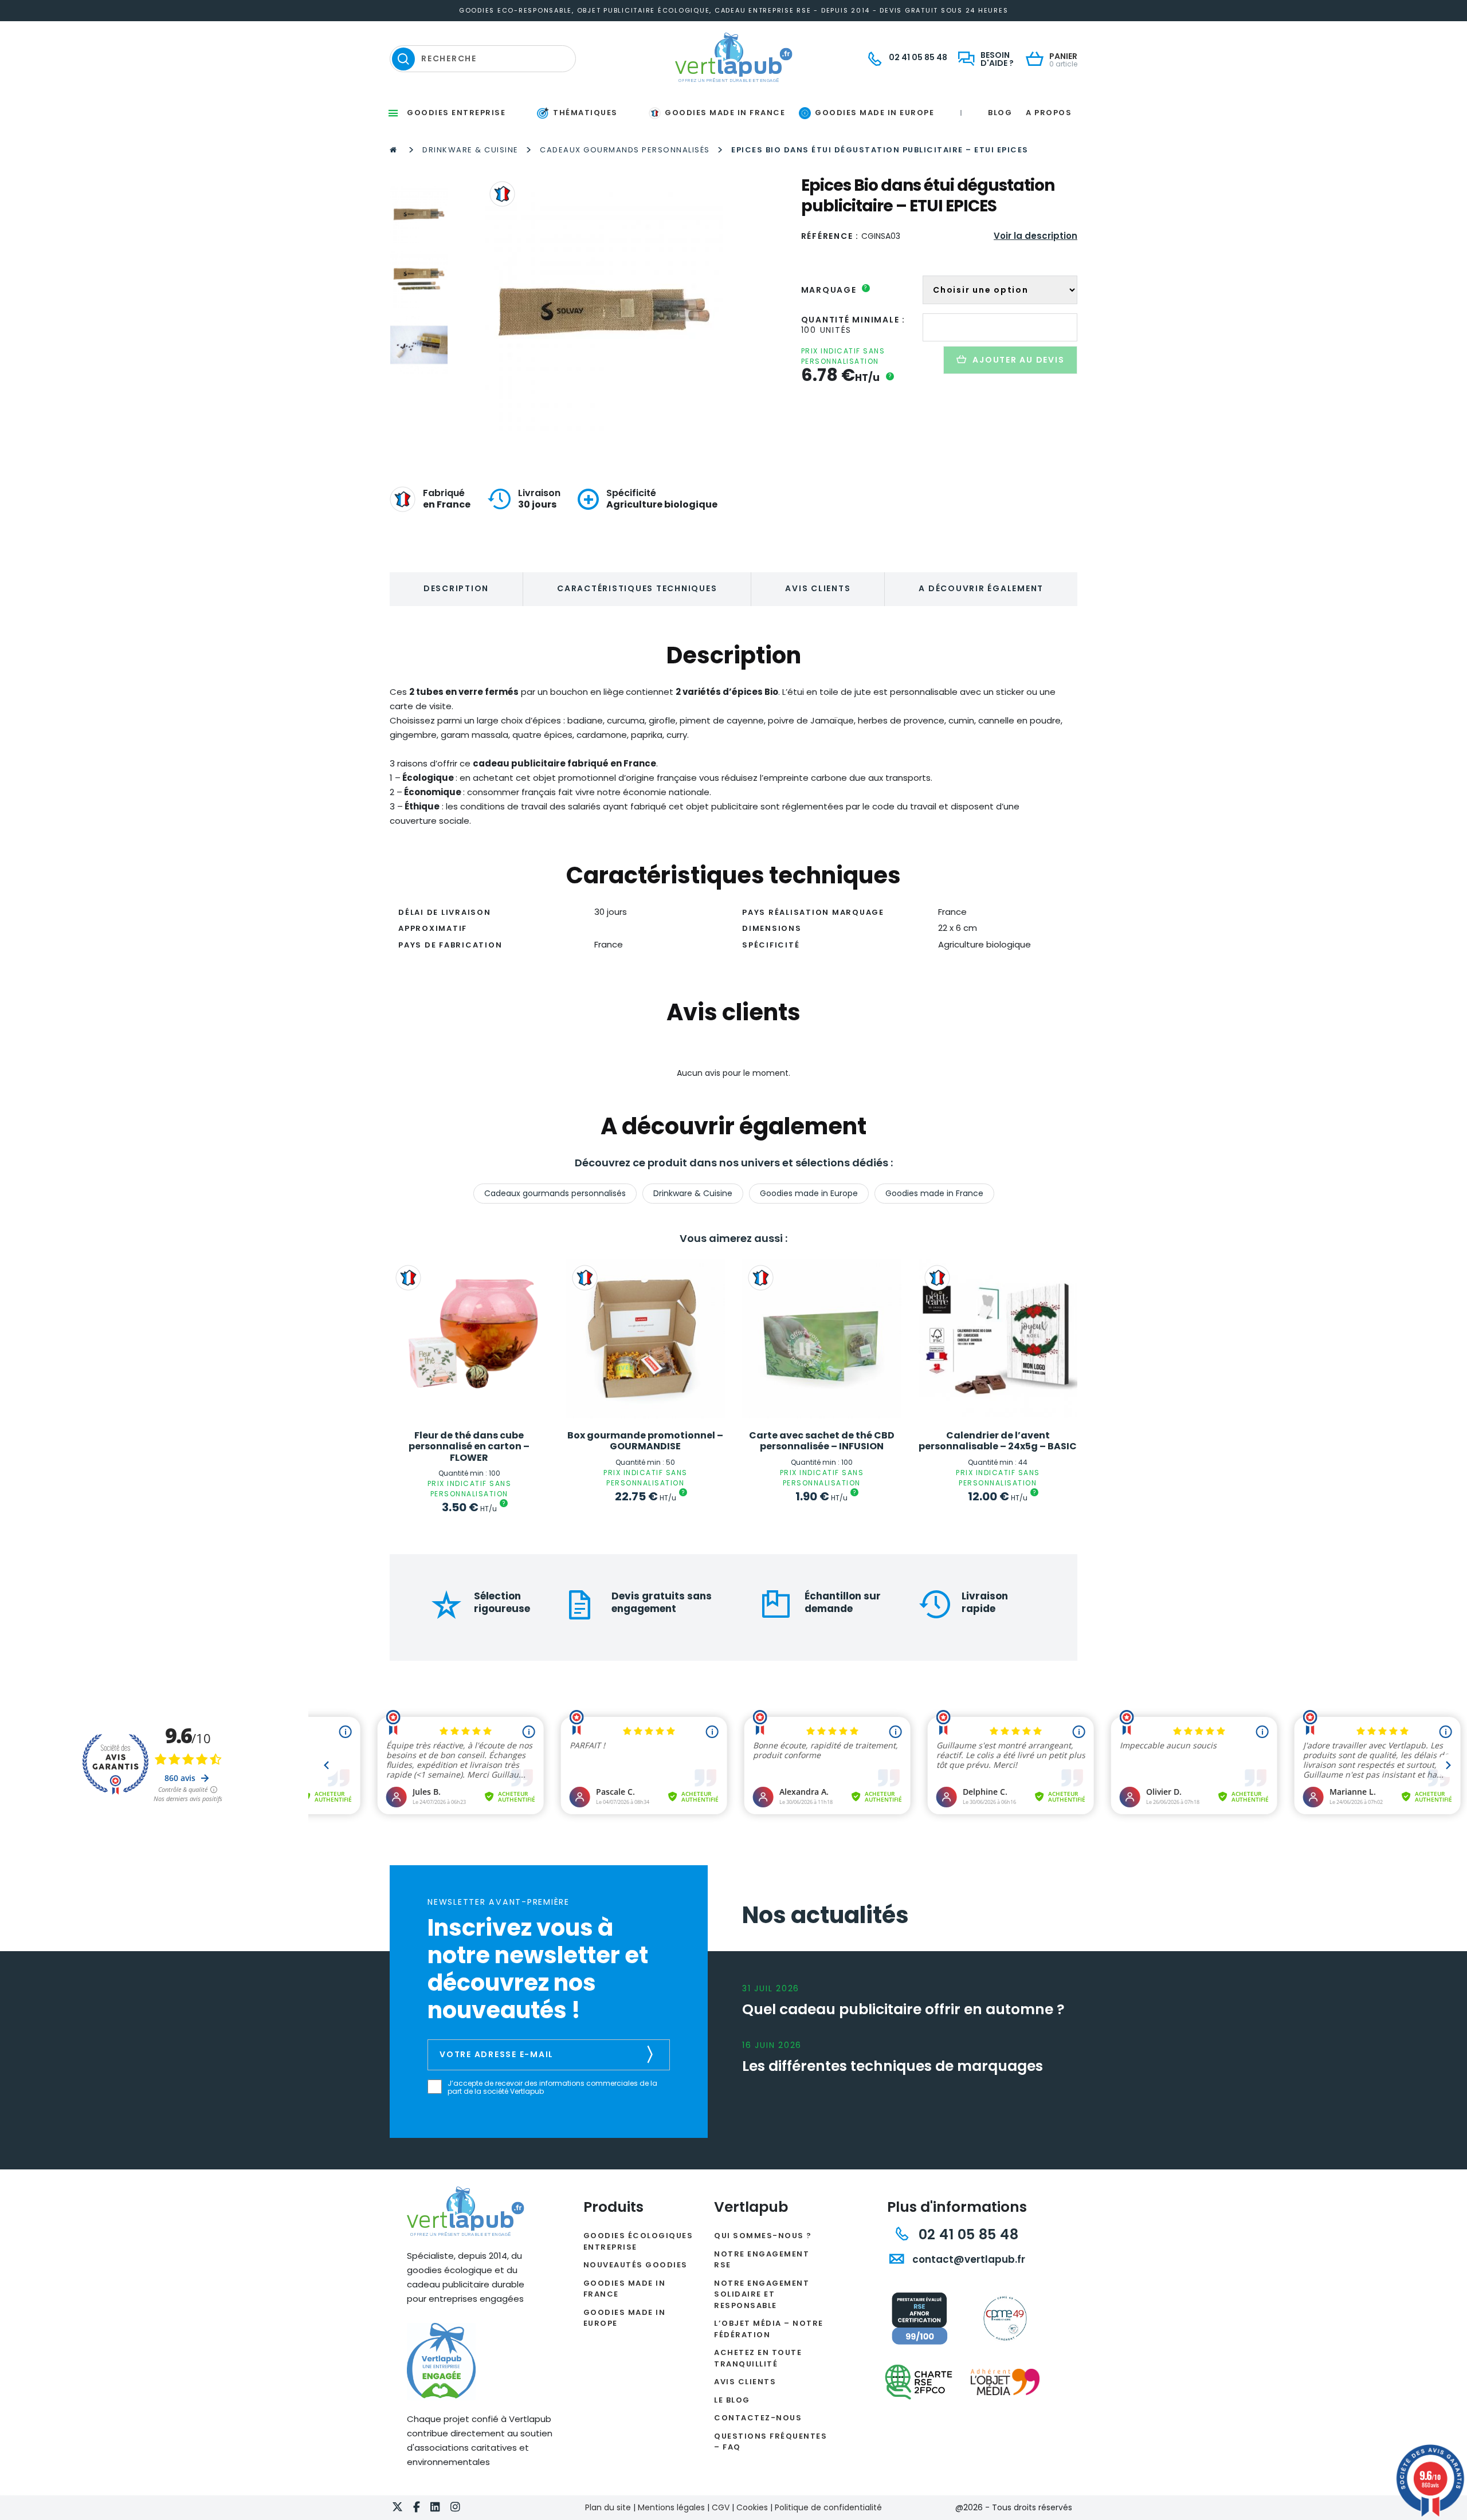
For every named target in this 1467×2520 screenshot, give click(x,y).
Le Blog (732, 2400)
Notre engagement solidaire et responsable (762, 2294)
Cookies (752, 2507)
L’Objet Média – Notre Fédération (769, 2329)
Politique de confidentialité (828, 2507)
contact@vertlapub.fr (968, 2259)
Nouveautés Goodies (636, 2265)
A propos (1049, 113)
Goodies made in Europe (809, 1193)
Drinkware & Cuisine (470, 150)
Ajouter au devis (1018, 360)
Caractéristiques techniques (637, 588)
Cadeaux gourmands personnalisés (625, 150)
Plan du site (608, 2507)
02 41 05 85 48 (966, 2234)
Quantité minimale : (853, 320)
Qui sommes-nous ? (763, 2236)
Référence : (830, 236)
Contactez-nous (758, 2418)
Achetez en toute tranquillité (758, 2358)
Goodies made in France (934, 1193)
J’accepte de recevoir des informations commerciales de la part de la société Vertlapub (552, 2088)
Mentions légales (671, 2507)
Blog (1000, 113)
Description (456, 588)
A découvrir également (981, 588)
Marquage (835, 290)
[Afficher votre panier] (1038, 60)
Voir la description (1035, 236)
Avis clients (818, 588)
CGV (721, 2507)
